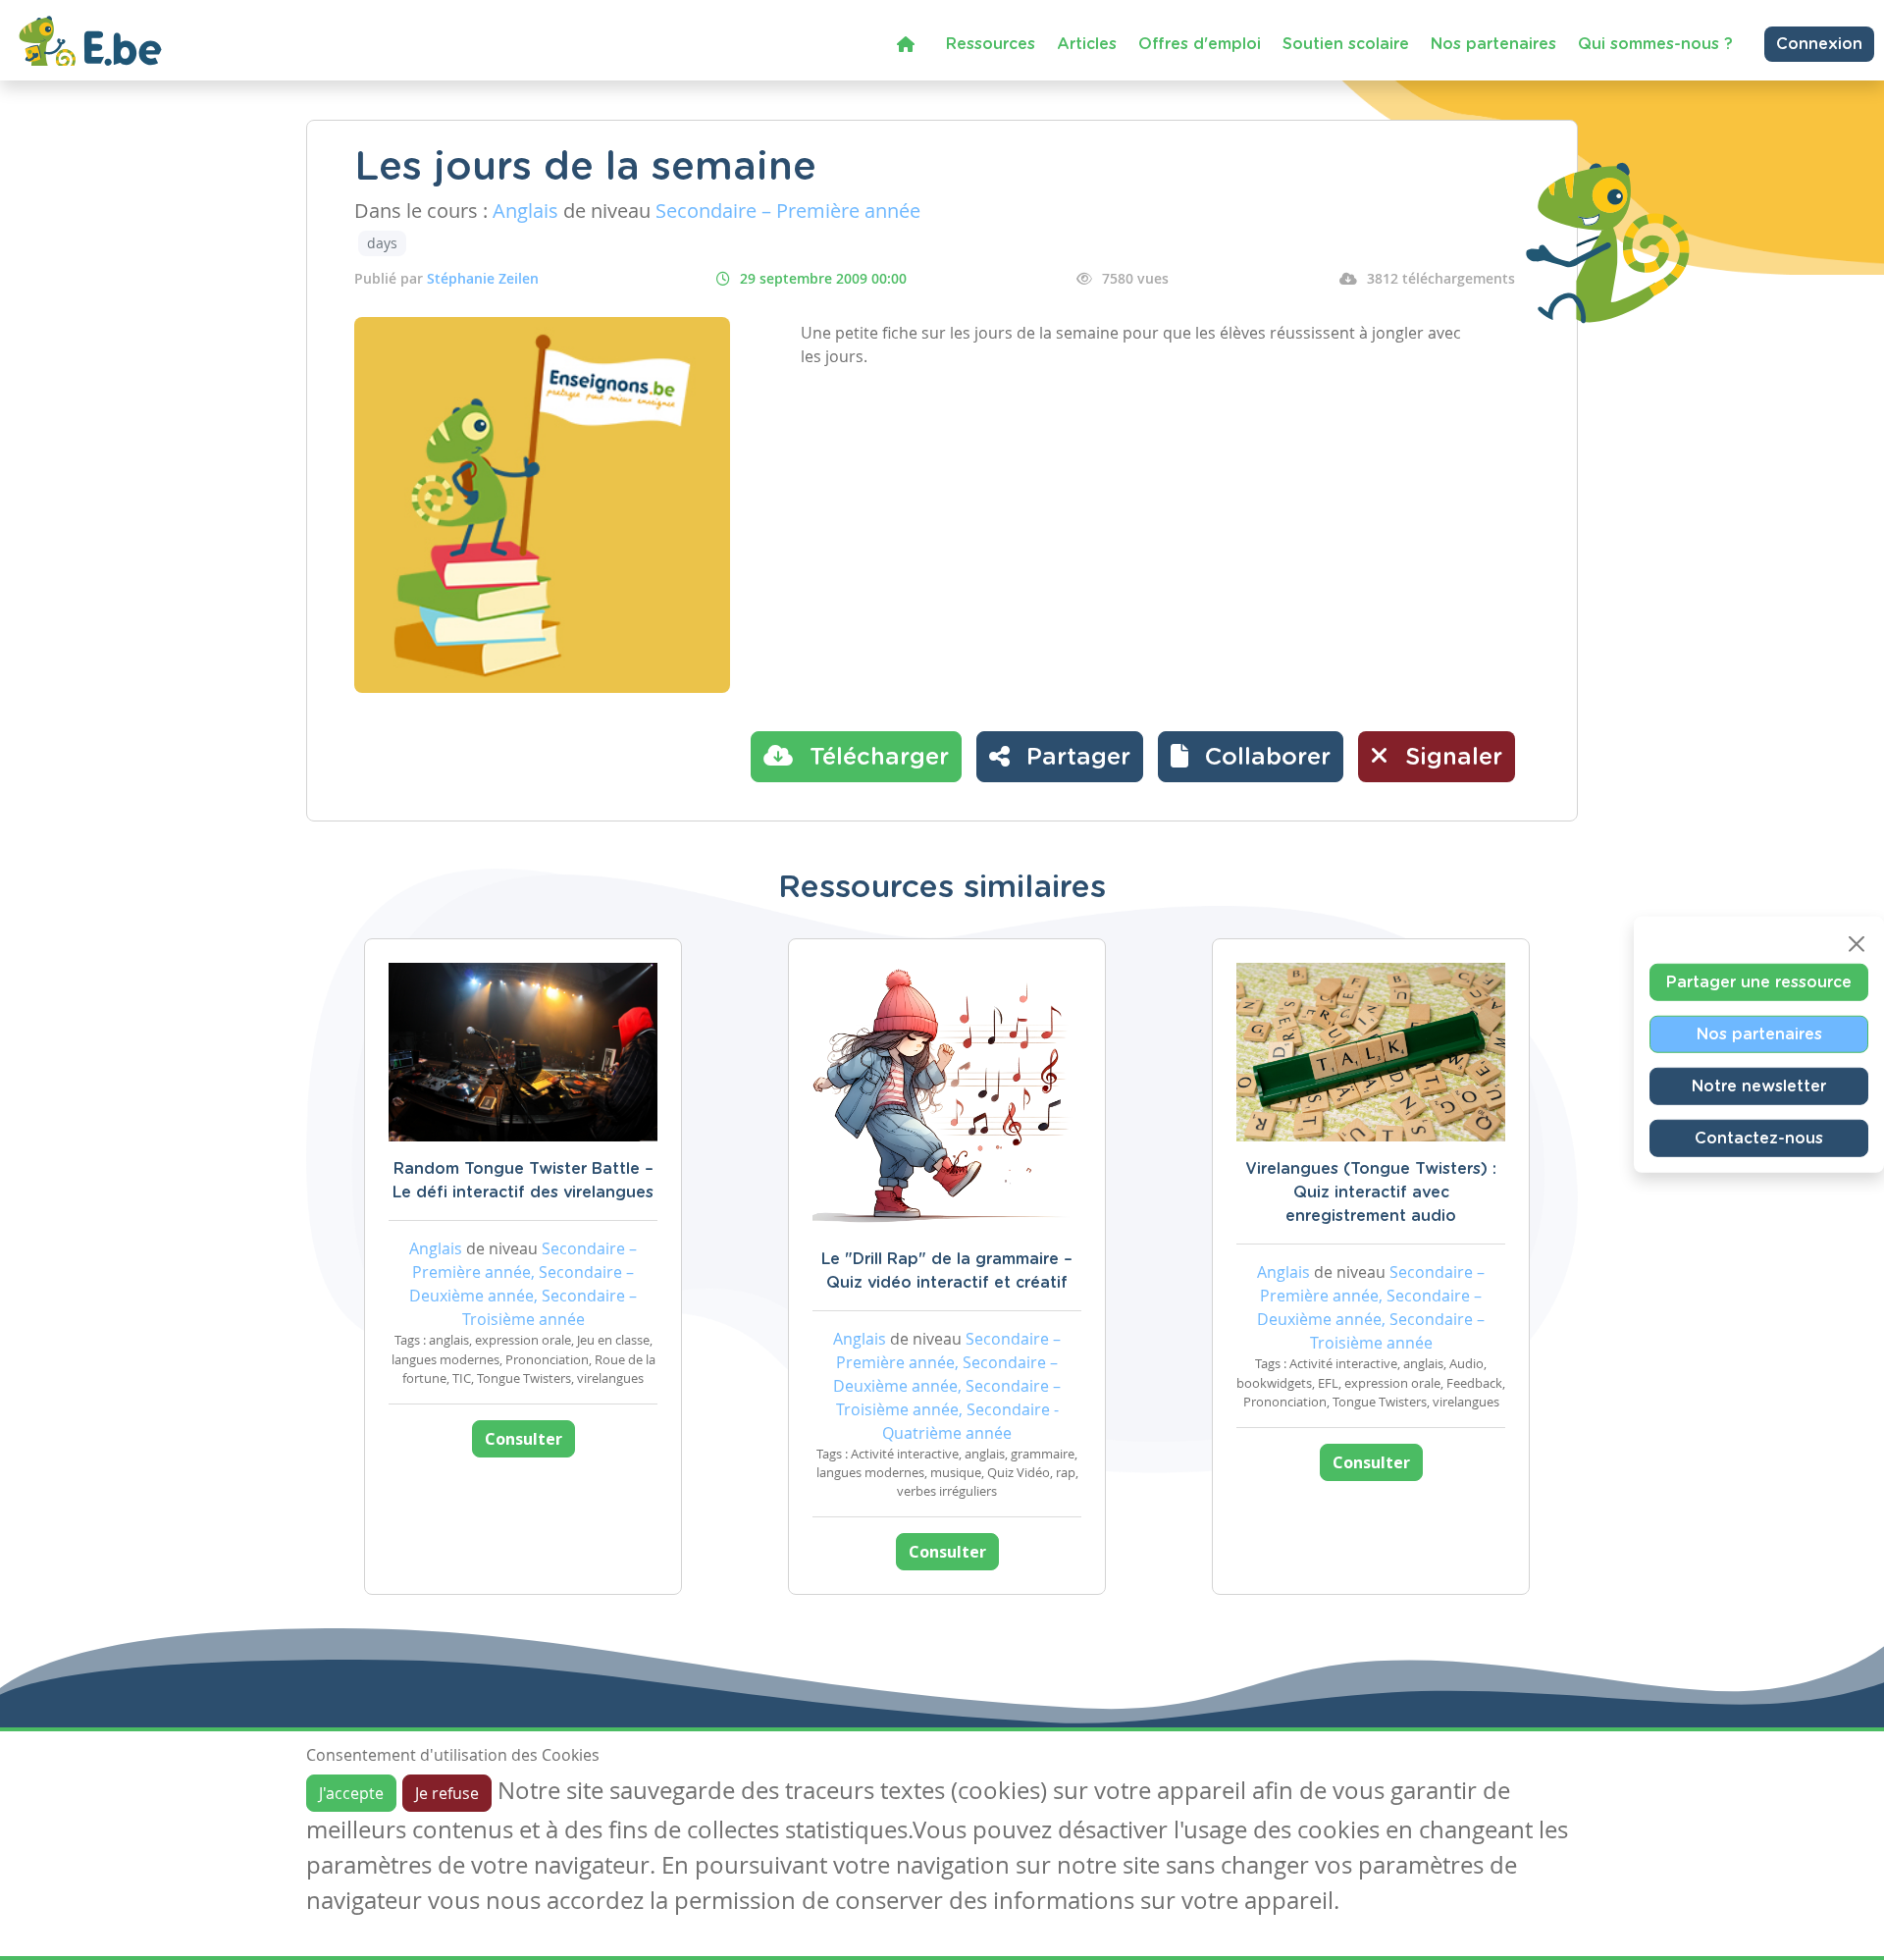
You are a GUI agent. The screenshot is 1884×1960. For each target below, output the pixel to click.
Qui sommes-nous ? (1655, 44)
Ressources (991, 44)
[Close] (1857, 943)
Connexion (1819, 44)
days (382, 243)
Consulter (523, 1439)
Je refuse (447, 1793)
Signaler (1450, 758)
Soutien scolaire (1346, 44)
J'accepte (351, 1793)
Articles (1087, 44)
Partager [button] (1075, 758)
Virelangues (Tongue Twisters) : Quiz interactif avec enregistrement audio (1371, 1192)
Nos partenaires (1493, 44)
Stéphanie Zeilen (483, 278)
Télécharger (876, 758)
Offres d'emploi (1200, 44)
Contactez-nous (1759, 1138)
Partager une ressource (1759, 981)
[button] (1251, 757)
